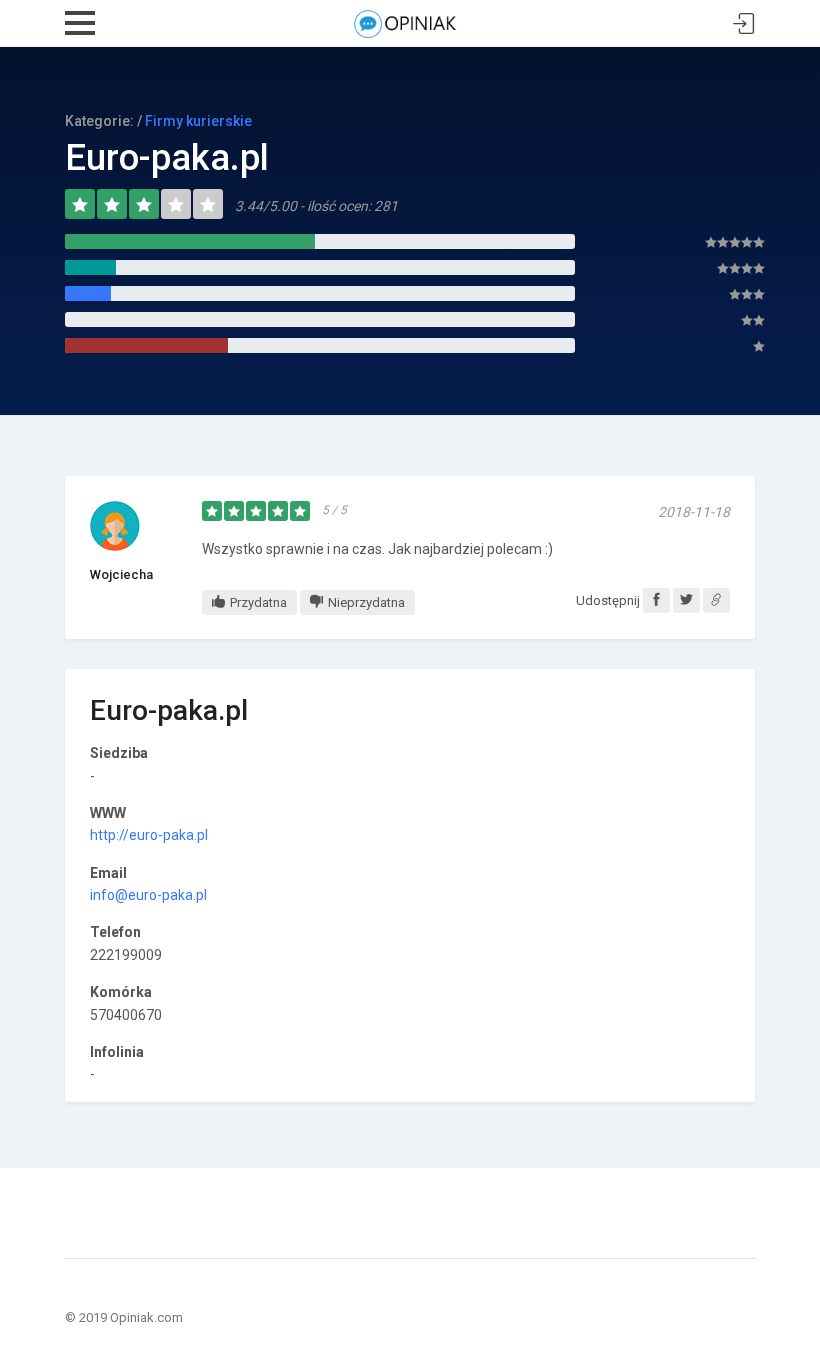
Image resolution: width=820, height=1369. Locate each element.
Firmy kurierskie (198, 121)
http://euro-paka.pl (149, 835)
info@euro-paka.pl (148, 895)
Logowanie (744, 24)
